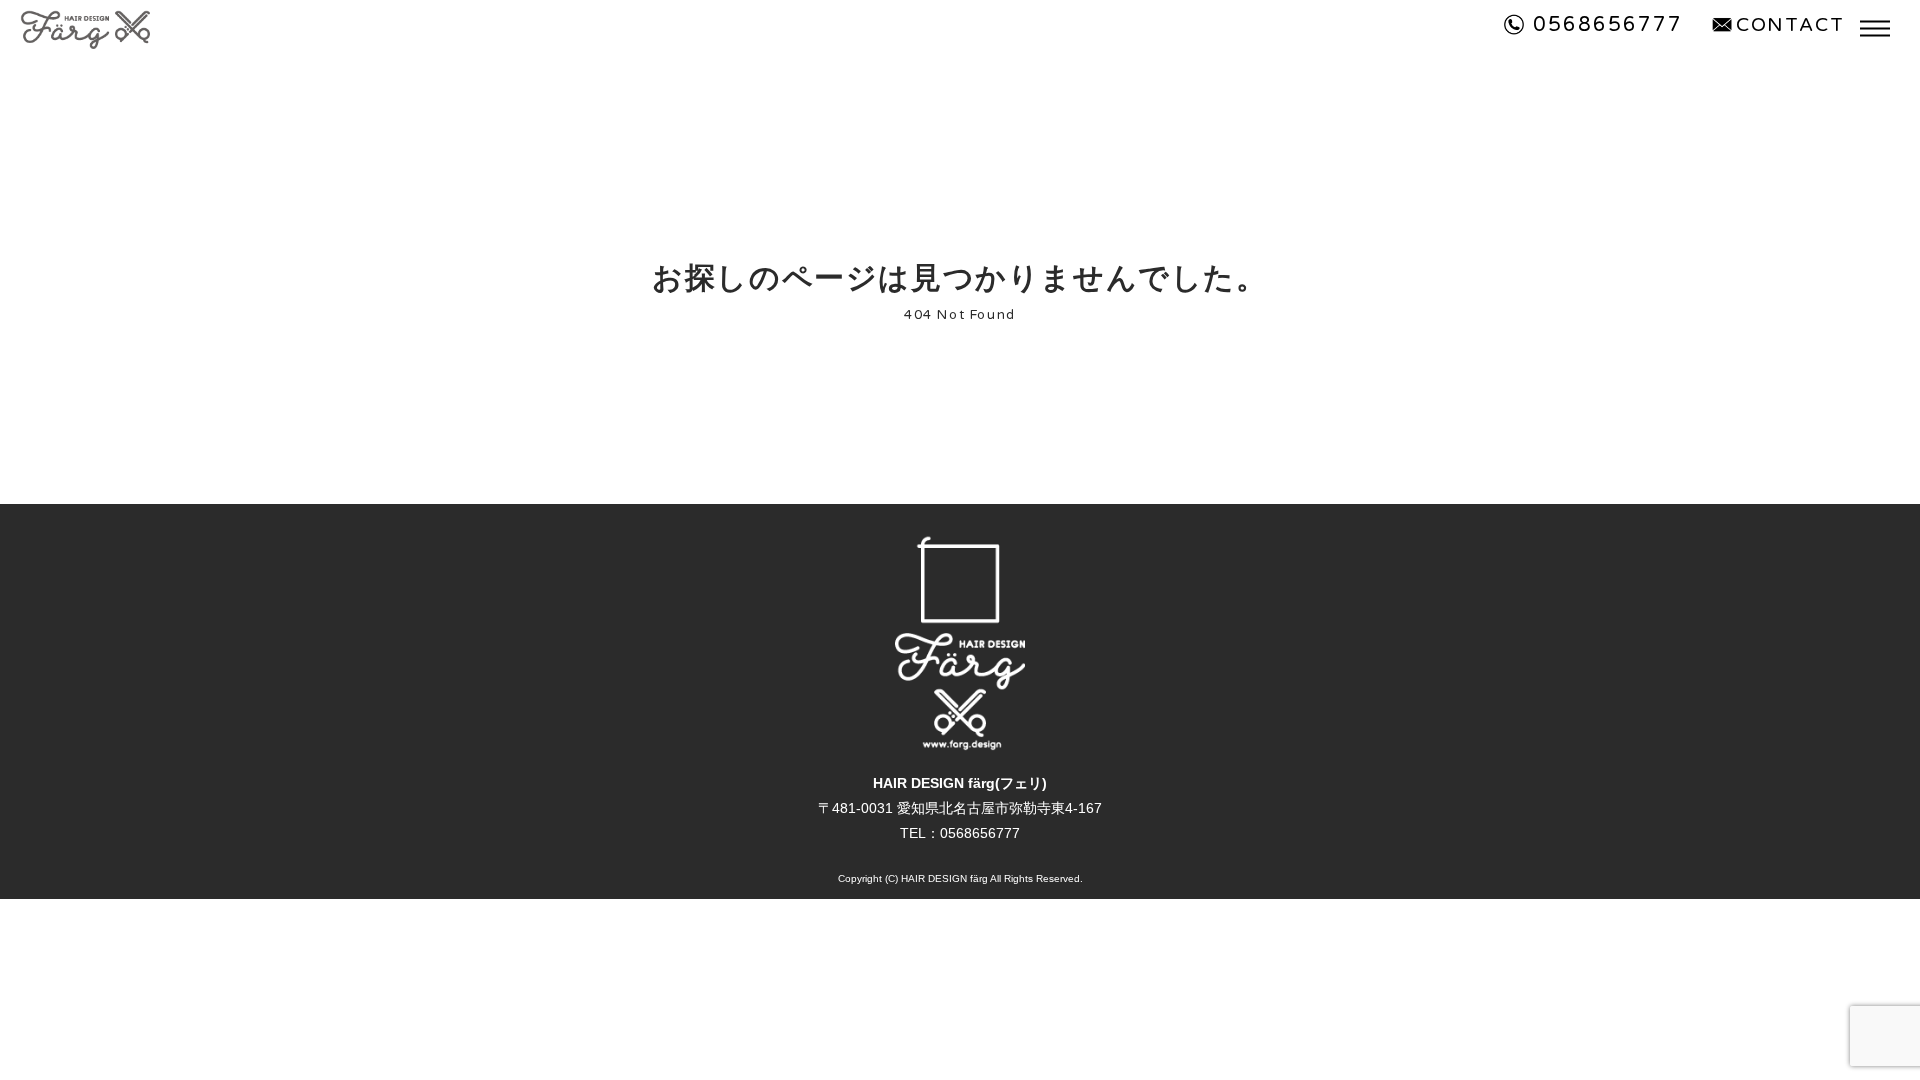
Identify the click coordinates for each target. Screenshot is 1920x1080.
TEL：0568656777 (960, 833)
